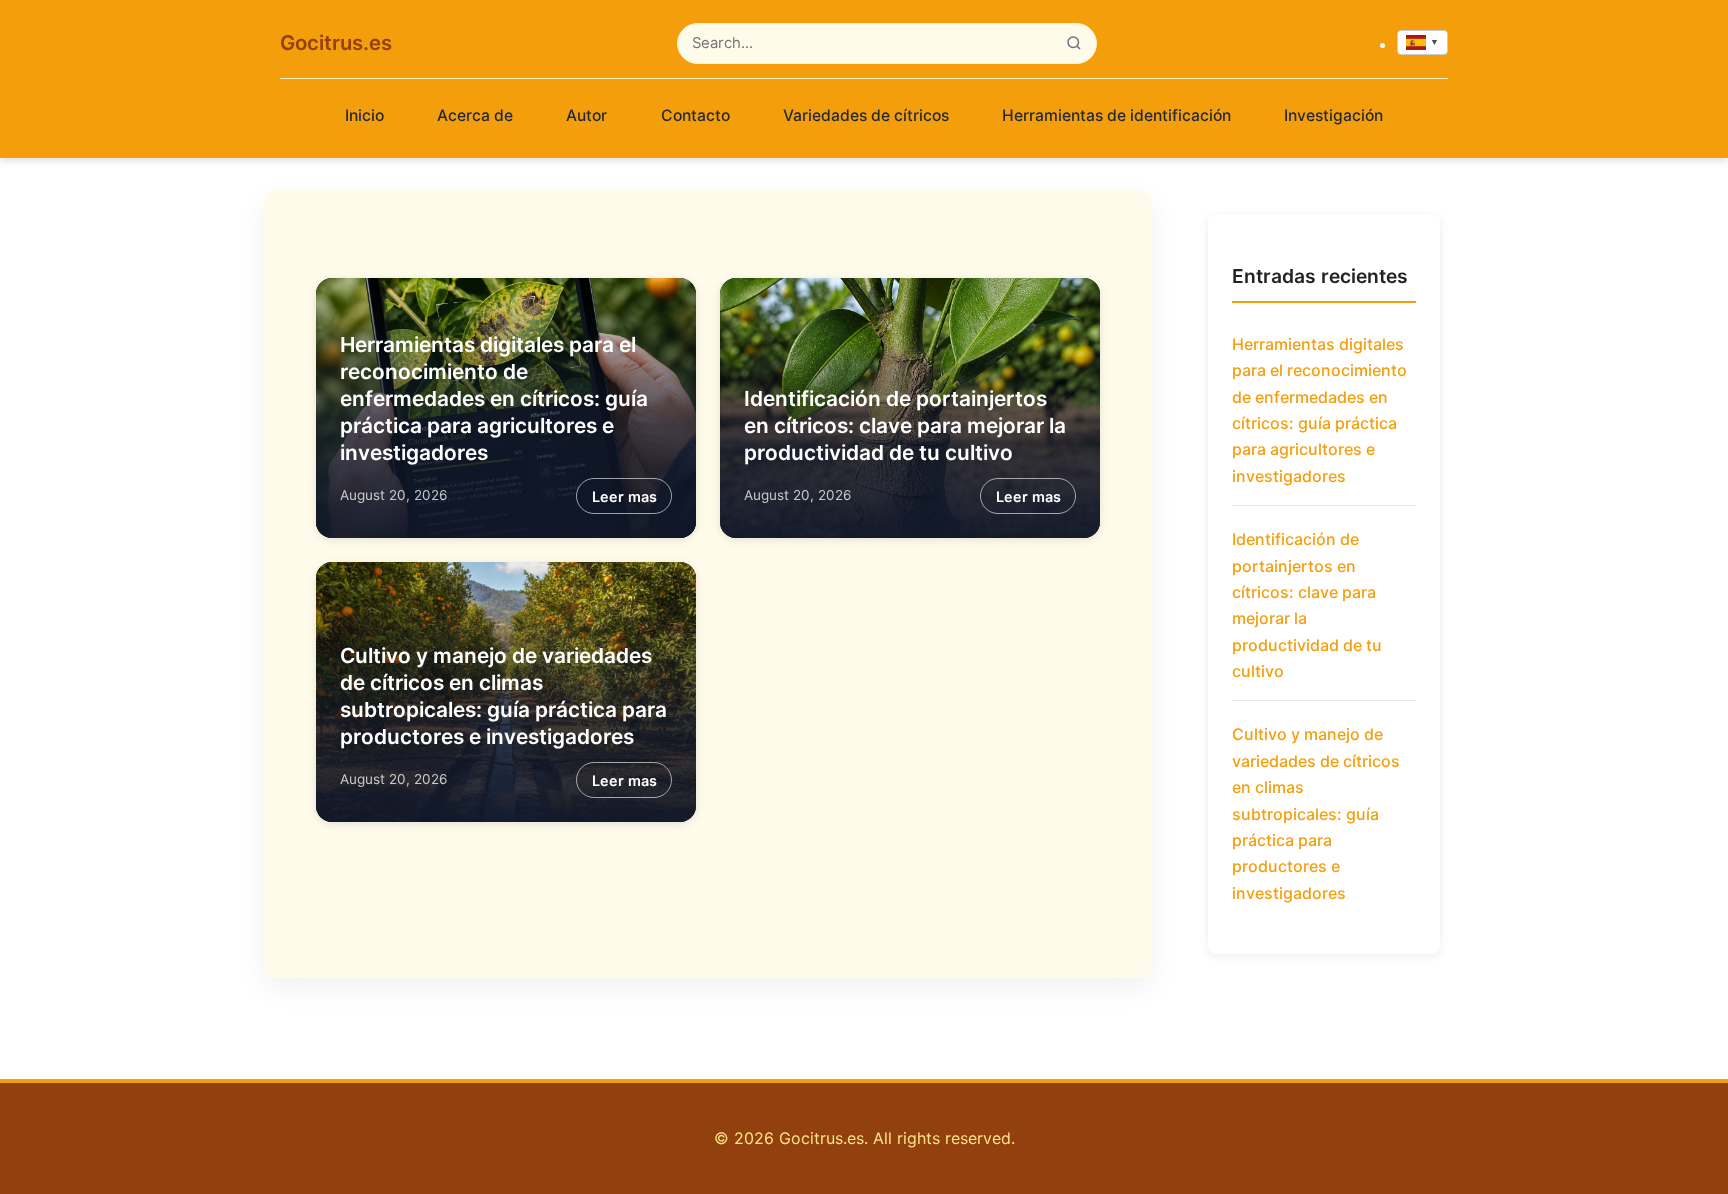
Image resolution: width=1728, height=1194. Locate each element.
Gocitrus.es (336, 42)
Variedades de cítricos (866, 115)
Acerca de (475, 115)
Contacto (695, 115)
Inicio (364, 115)
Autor (586, 115)
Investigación (1333, 115)
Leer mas (624, 496)
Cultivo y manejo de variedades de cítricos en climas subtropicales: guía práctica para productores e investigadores (1316, 813)
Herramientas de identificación (1116, 115)
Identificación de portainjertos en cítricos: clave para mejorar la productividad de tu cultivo (905, 425)
